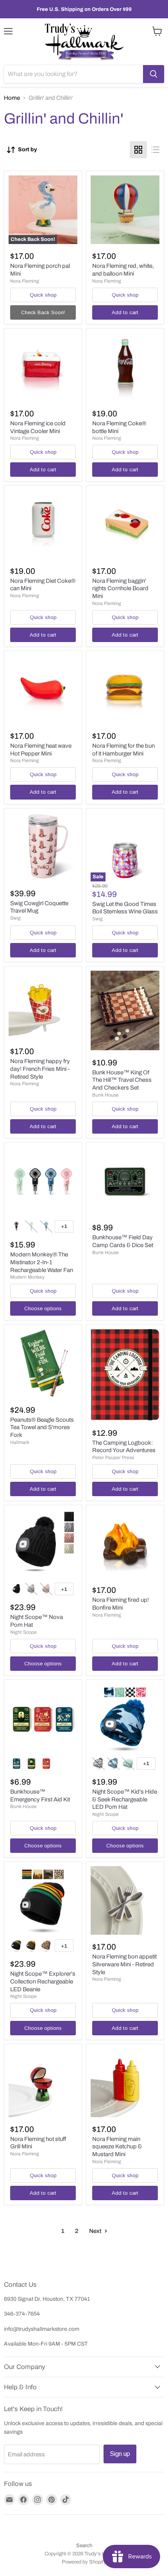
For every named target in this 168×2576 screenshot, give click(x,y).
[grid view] (138, 150)
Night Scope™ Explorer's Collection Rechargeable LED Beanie (43, 1981)
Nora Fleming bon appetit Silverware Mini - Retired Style (124, 1964)
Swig (15, 918)
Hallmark (20, 1442)
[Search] (154, 74)
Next (96, 2231)
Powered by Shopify (84, 2562)
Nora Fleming (25, 281)
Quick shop (43, 295)
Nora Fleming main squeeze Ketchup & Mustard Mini (117, 2147)
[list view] (155, 150)
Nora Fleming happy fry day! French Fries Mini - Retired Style (40, 1069)
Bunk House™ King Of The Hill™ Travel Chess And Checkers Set (122, 1080)
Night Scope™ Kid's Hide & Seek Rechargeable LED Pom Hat (125, 1799)
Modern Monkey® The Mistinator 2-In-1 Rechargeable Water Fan (42, 1262)
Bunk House (105, 1095)
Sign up (120, 2454)
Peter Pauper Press (113, 1458)
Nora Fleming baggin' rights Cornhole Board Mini (120, 588)
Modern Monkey (27, 1277)
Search (84, 2546)
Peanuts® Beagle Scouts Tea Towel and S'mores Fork (42, 1427)
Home (12, 98)
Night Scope (23, 1632)
